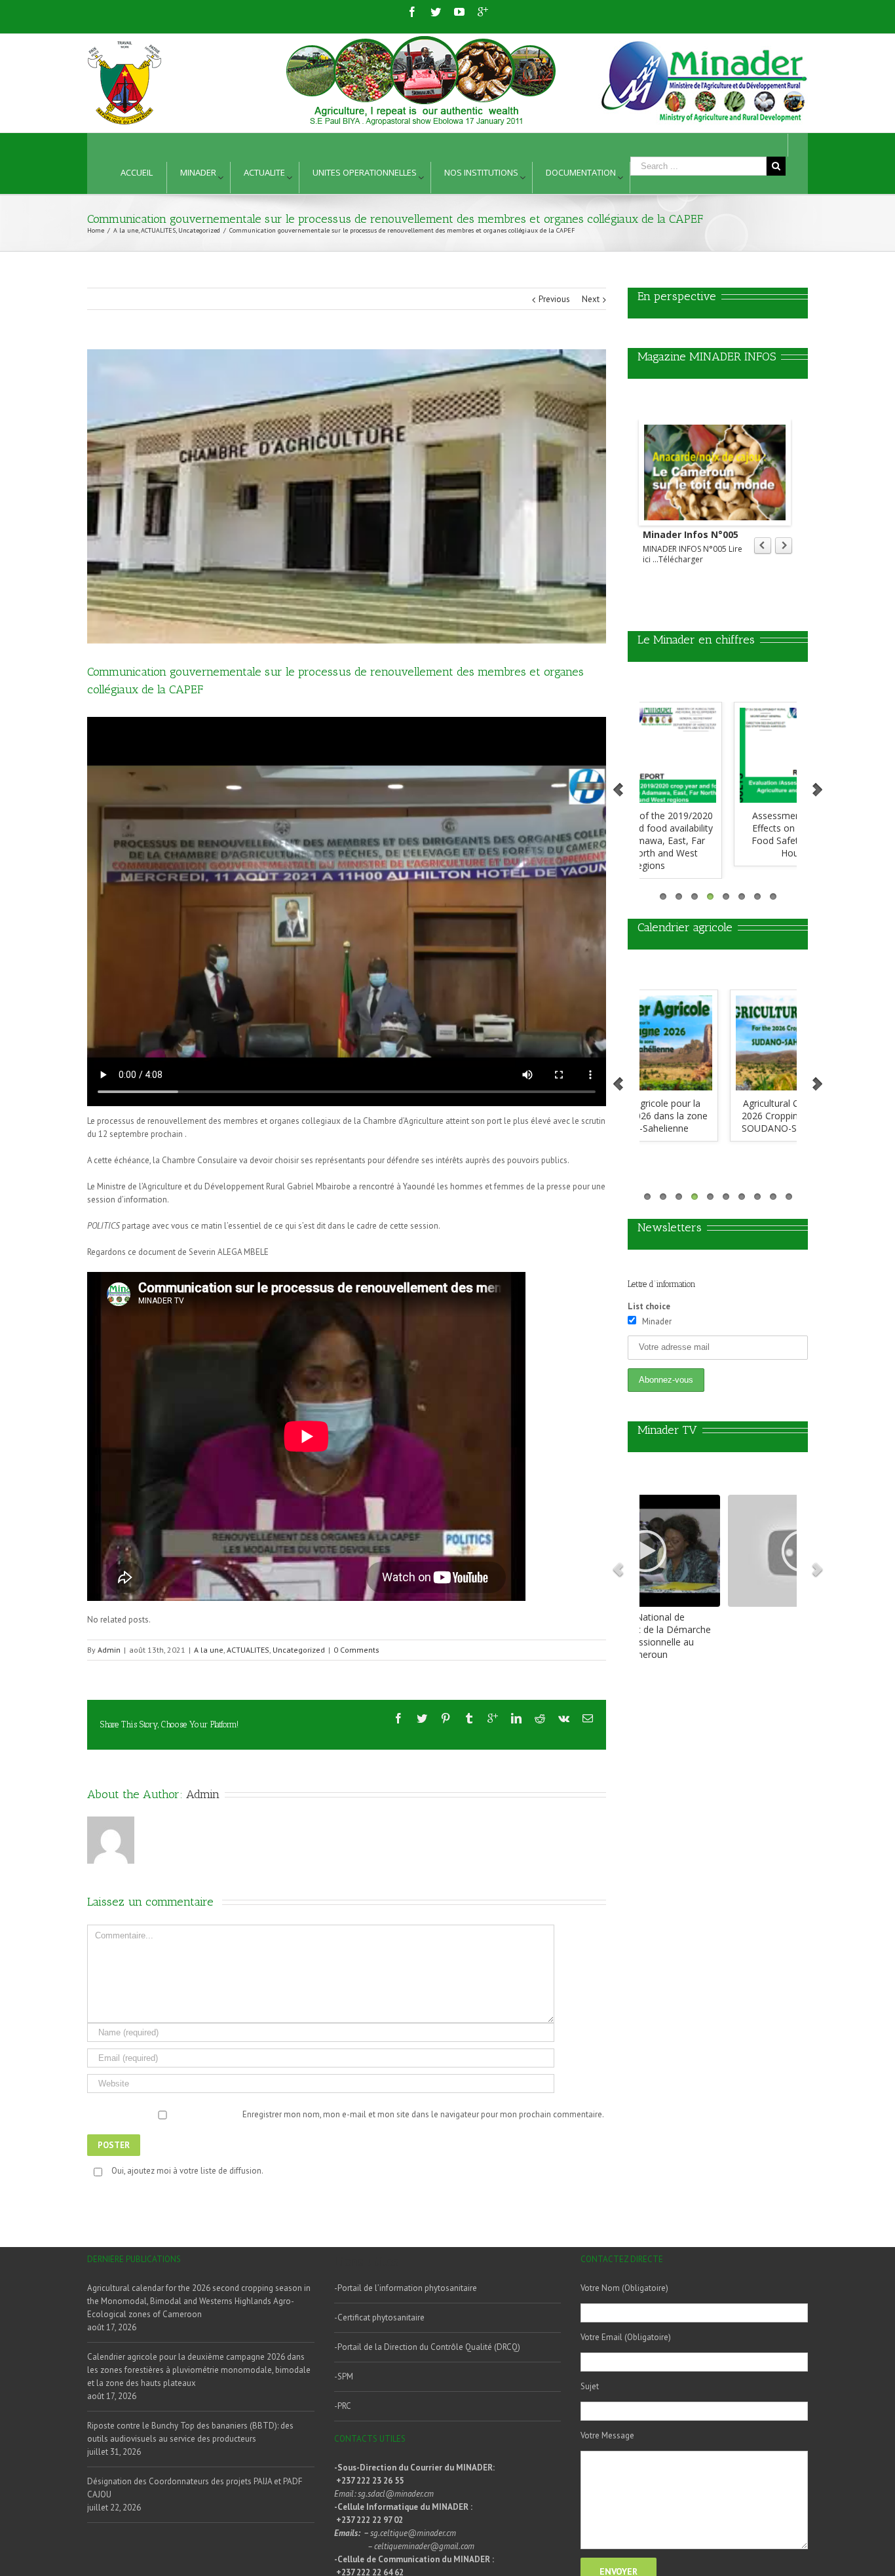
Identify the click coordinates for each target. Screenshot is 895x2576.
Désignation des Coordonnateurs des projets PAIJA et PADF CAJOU (195, 2488)
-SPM (344, 2376)
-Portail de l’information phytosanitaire (406, 2288)
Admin (109, 1650)
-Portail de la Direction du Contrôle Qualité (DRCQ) (427, 2347)
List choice (649, 1306)
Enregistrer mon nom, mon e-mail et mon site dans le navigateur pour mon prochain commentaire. (423, 2114)
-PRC (343, 2406)
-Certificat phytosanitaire (379, 2317)
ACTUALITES (248, 1650)
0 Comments (356, 1650)
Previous (554, 299)
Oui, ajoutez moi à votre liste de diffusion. (187, 2171)
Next (591, 299)
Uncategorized (299, 1650)
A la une (209, 1650)
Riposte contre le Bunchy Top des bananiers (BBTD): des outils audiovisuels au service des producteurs (190, 2432)
